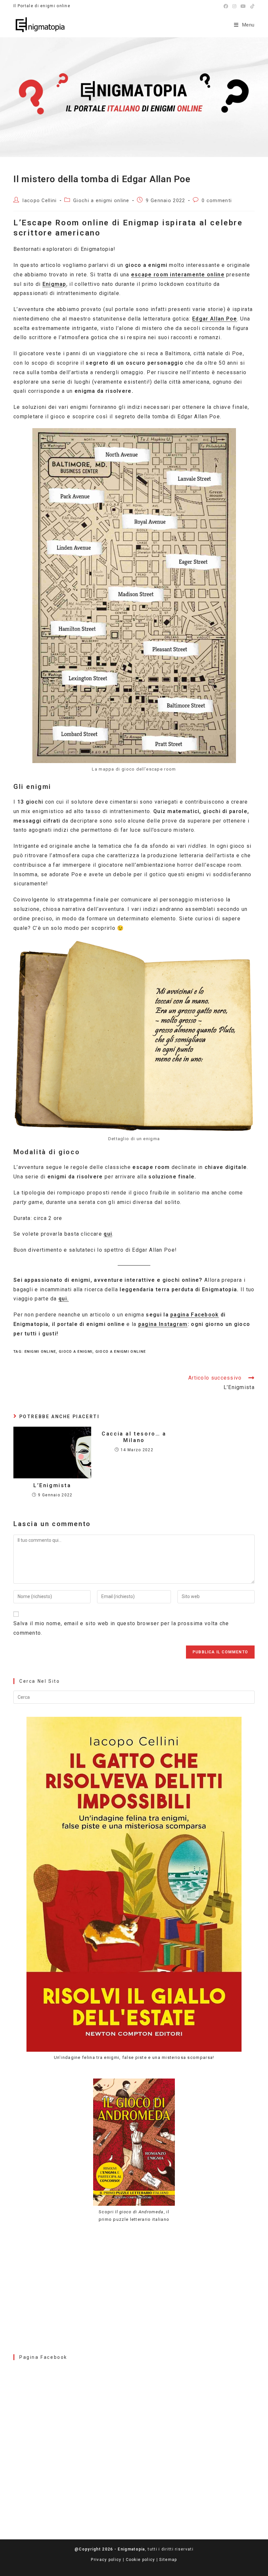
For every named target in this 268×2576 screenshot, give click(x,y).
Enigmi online (40, 1352)
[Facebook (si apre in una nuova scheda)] (226, 6)
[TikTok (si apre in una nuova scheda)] (251, 6)
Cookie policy (141, 2560)
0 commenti (217, 201)
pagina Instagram (163, 1324)
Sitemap (168, 2560)
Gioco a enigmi (76, 1352)
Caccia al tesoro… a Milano (134, 1437)
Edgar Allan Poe (215, 319)
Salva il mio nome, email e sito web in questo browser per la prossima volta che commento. (121, 1628)
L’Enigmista (52, 1485)
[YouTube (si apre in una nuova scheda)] (243, 6)
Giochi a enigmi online (101, 201)
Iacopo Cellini (39, 201)
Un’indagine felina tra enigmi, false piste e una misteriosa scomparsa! (134, 2057)
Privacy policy (106, 2560)
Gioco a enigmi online (121, 1352)
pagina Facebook (195, 1315)
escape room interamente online (178, 275)
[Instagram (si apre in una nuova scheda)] (234, 6)
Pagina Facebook (43, 2357)
